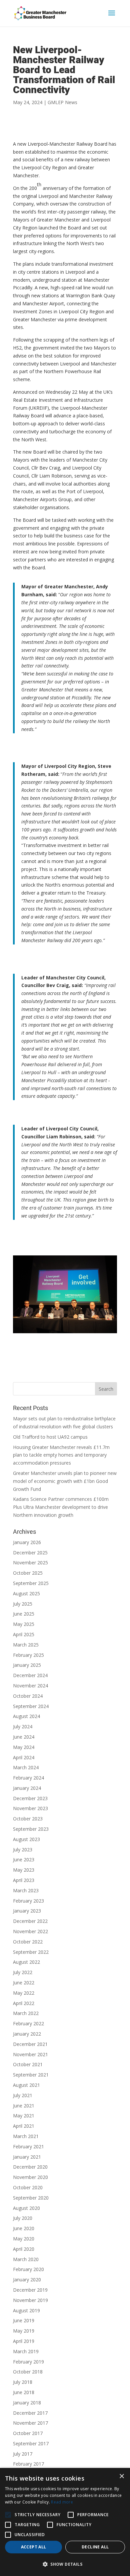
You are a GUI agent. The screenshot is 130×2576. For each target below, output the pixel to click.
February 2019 (28, 2362)
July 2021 (23, 2095)
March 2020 (26, 2259)
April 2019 (24, 2341)
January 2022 (27, 2034)
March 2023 (26, 1890)
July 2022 (23, 1972)
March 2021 (26, 2136)
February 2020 (28, 2269)
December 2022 (30, 1921)
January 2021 (27, 2157)
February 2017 (28, 2464)
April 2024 (24, 1757)
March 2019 (26, 2351)
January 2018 (27, 2403)
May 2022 (24, 1993)
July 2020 (23, 2218)
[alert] (65, 2522)
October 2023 (28, 1819)
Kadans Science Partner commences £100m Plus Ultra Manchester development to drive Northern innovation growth (61, 1507)
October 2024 (28, 1696)
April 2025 (24, 1634)
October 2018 (28, 2372)
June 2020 (24, 2228)
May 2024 (24, 1747)
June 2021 (24, 2106)
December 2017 (30, 2413)
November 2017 (30, 2423)
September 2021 (31, 2075)
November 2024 (30, 1686)
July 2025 (23, 1604)
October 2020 (28, 2187)
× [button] (121, 2476)
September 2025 (31, 1583)
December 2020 (30, 2167)
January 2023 (27, 1911)
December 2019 (30, 2290)
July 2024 (23, 1726)
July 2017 (23, 2454)
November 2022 (30, 1931)
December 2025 (30, 1553)
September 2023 (31, 1829)
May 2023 (24, 1870)
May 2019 (24, 2331)
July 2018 (23, 2382)
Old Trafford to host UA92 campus (50, 1437)
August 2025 (26, 1593)
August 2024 (26, 1716)
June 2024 (24, 1737)
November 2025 (30, 1563)
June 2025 (24, 1614)
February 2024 (28, 1778)
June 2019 (24, 2320)
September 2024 (31, 1706)
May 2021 (24, 2116)
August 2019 (26, 2310)
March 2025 (26, 1645)
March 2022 (26, 2013)
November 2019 (30, 2300)
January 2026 (27, 1542)
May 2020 (24, 2239)
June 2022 (24, 1983)
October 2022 (28, 1942)
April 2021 (24, 2126)
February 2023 (28, 1901)
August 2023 (26, 1839)
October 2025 (28, 1573)
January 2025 (27, 1665)
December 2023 (30, 1798)
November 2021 (30, 2054)
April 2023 (24, 1880)
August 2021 (26, 2085)
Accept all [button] (34, 2547)
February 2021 (28, 2147)
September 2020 (31, 2198)
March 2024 (26, 1767)
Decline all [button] (95, 2547)
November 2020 (30, 2177)
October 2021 (28, 2064)
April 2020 (24, 2249)
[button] (8, 2515)
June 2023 (24, 1860)
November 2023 (30, 1808)
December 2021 (30, 2044)
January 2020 (27, 2280)
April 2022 (24, 2003)
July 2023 (23, 1850)
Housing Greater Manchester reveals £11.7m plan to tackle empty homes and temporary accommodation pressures (61, 1455)
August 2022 (26, 1962)
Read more (62, 2502)
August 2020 (26, 2208)
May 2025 (24, 1624)
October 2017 (28, 2433)
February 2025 (28, 1655)
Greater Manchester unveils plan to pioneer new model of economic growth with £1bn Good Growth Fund (65, 1481)
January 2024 (27, 1788)
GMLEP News (62, 102)
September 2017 (31, 2443)
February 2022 (28, 2023)
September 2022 (31, 1952)
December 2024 (30, 1675)
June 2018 (24, 2392)
